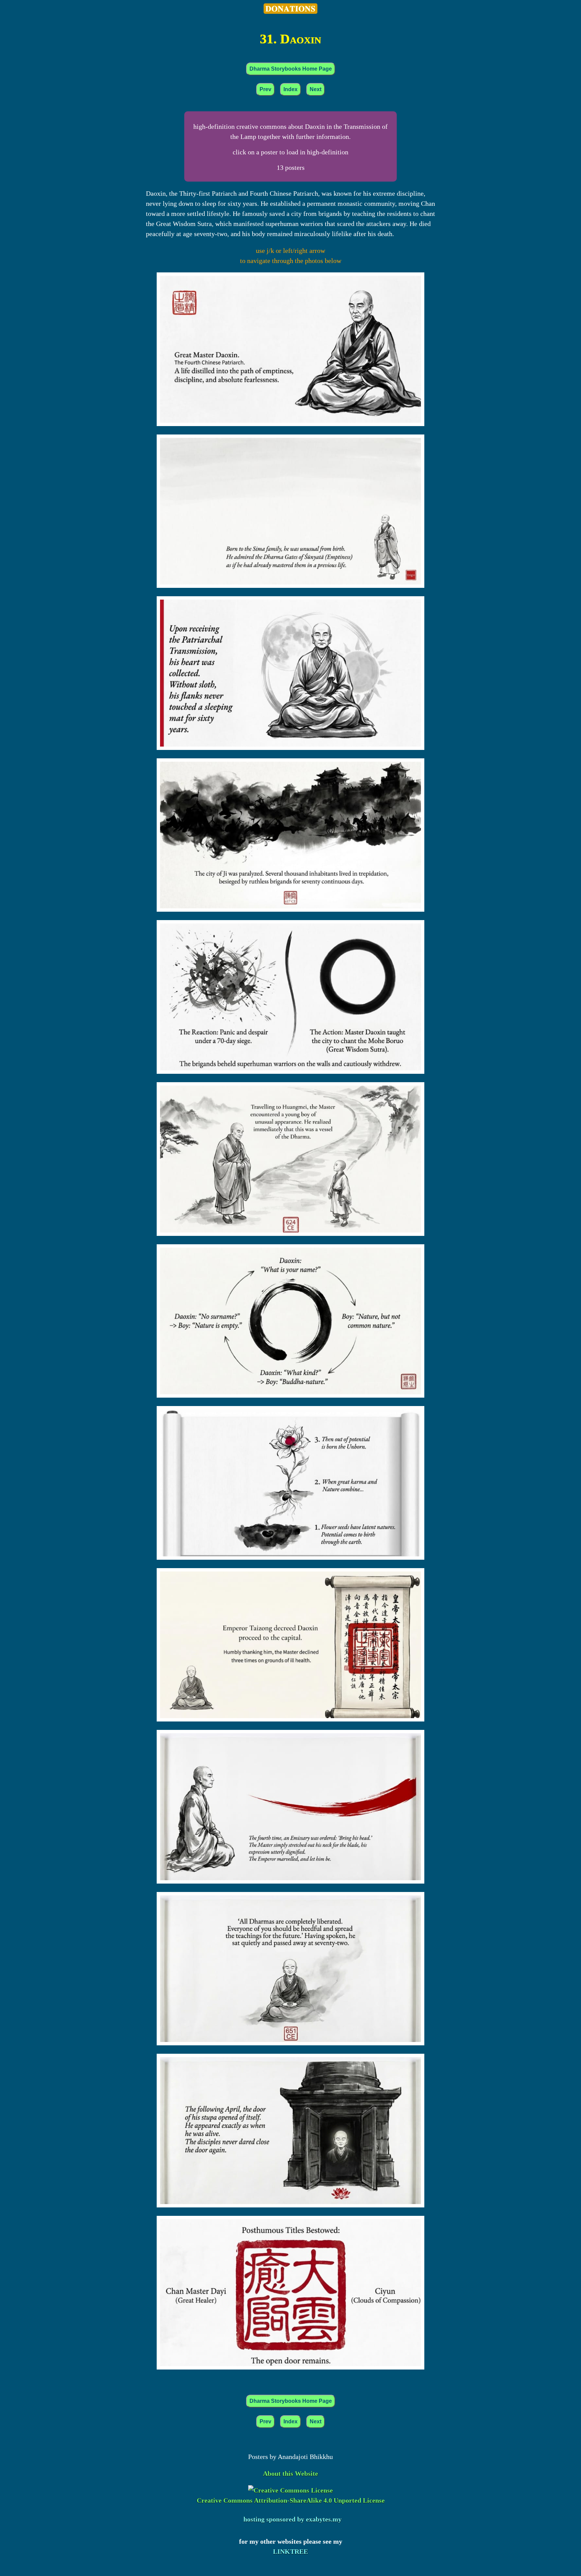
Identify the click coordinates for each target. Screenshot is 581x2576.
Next (316, 89)
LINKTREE (290, 2551)
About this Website (290, 2473)
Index (290, 89)
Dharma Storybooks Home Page (291, 69)
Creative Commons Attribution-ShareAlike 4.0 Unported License (291, 2500)
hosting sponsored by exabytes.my (293, 2519)
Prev (265, 89)
